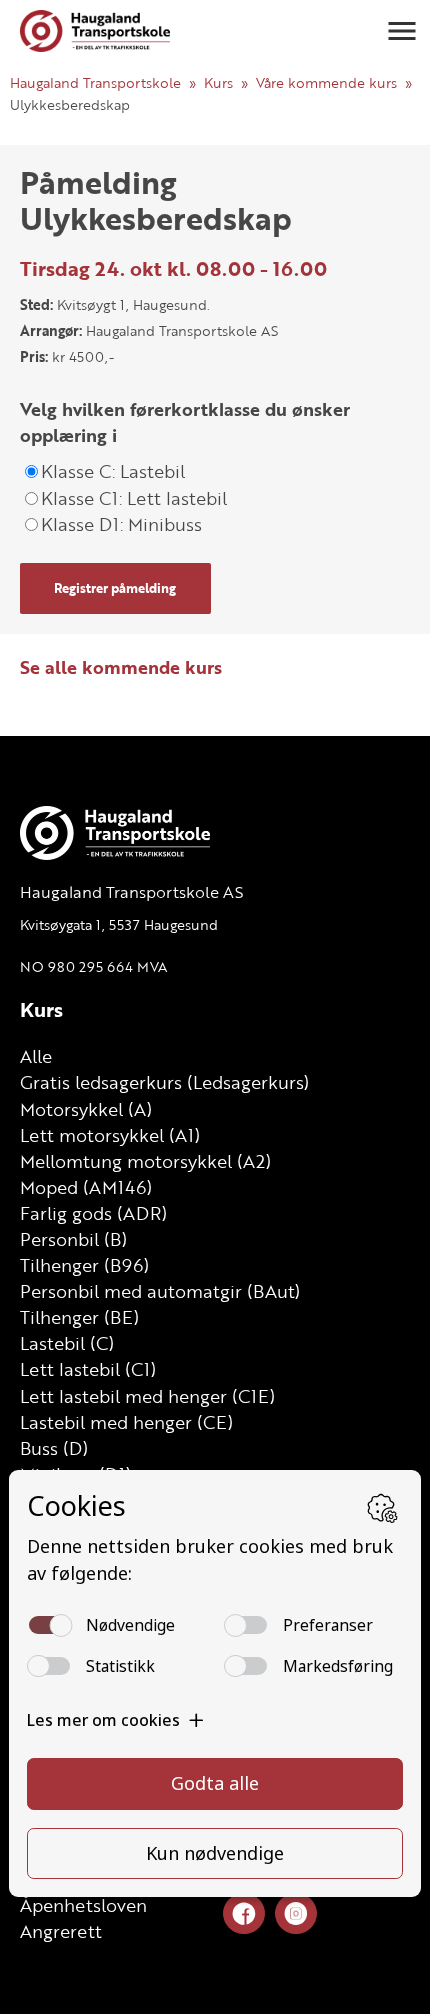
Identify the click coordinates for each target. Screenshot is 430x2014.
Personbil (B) (73, 1239)
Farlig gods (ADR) (93, 1213)
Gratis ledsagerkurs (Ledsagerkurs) (164, 1082)
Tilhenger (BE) (79, 1317)
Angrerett (61, 1931)
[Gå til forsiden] (95, 31)
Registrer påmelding (115, 588)
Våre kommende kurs (326, 82)
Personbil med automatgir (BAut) (160, 1291)
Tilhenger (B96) (84, 1265)
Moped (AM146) (86, 1187)
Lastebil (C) (67, 1343)
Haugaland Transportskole (95, 82)
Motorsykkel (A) (86, 1109)
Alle (36, 1056)
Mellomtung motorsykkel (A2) (145, 1161)
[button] (402, 31)
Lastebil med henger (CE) (126, 1422)
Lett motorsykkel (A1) (110, 1135)
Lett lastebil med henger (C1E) (147, 1396)
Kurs (218, 82)
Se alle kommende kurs (121, 667)
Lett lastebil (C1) (88, 1369)
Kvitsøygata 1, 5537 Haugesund (119, 924)
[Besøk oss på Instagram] (296, 1914)
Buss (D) (54, 1448)
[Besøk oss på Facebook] (244, 1914)
